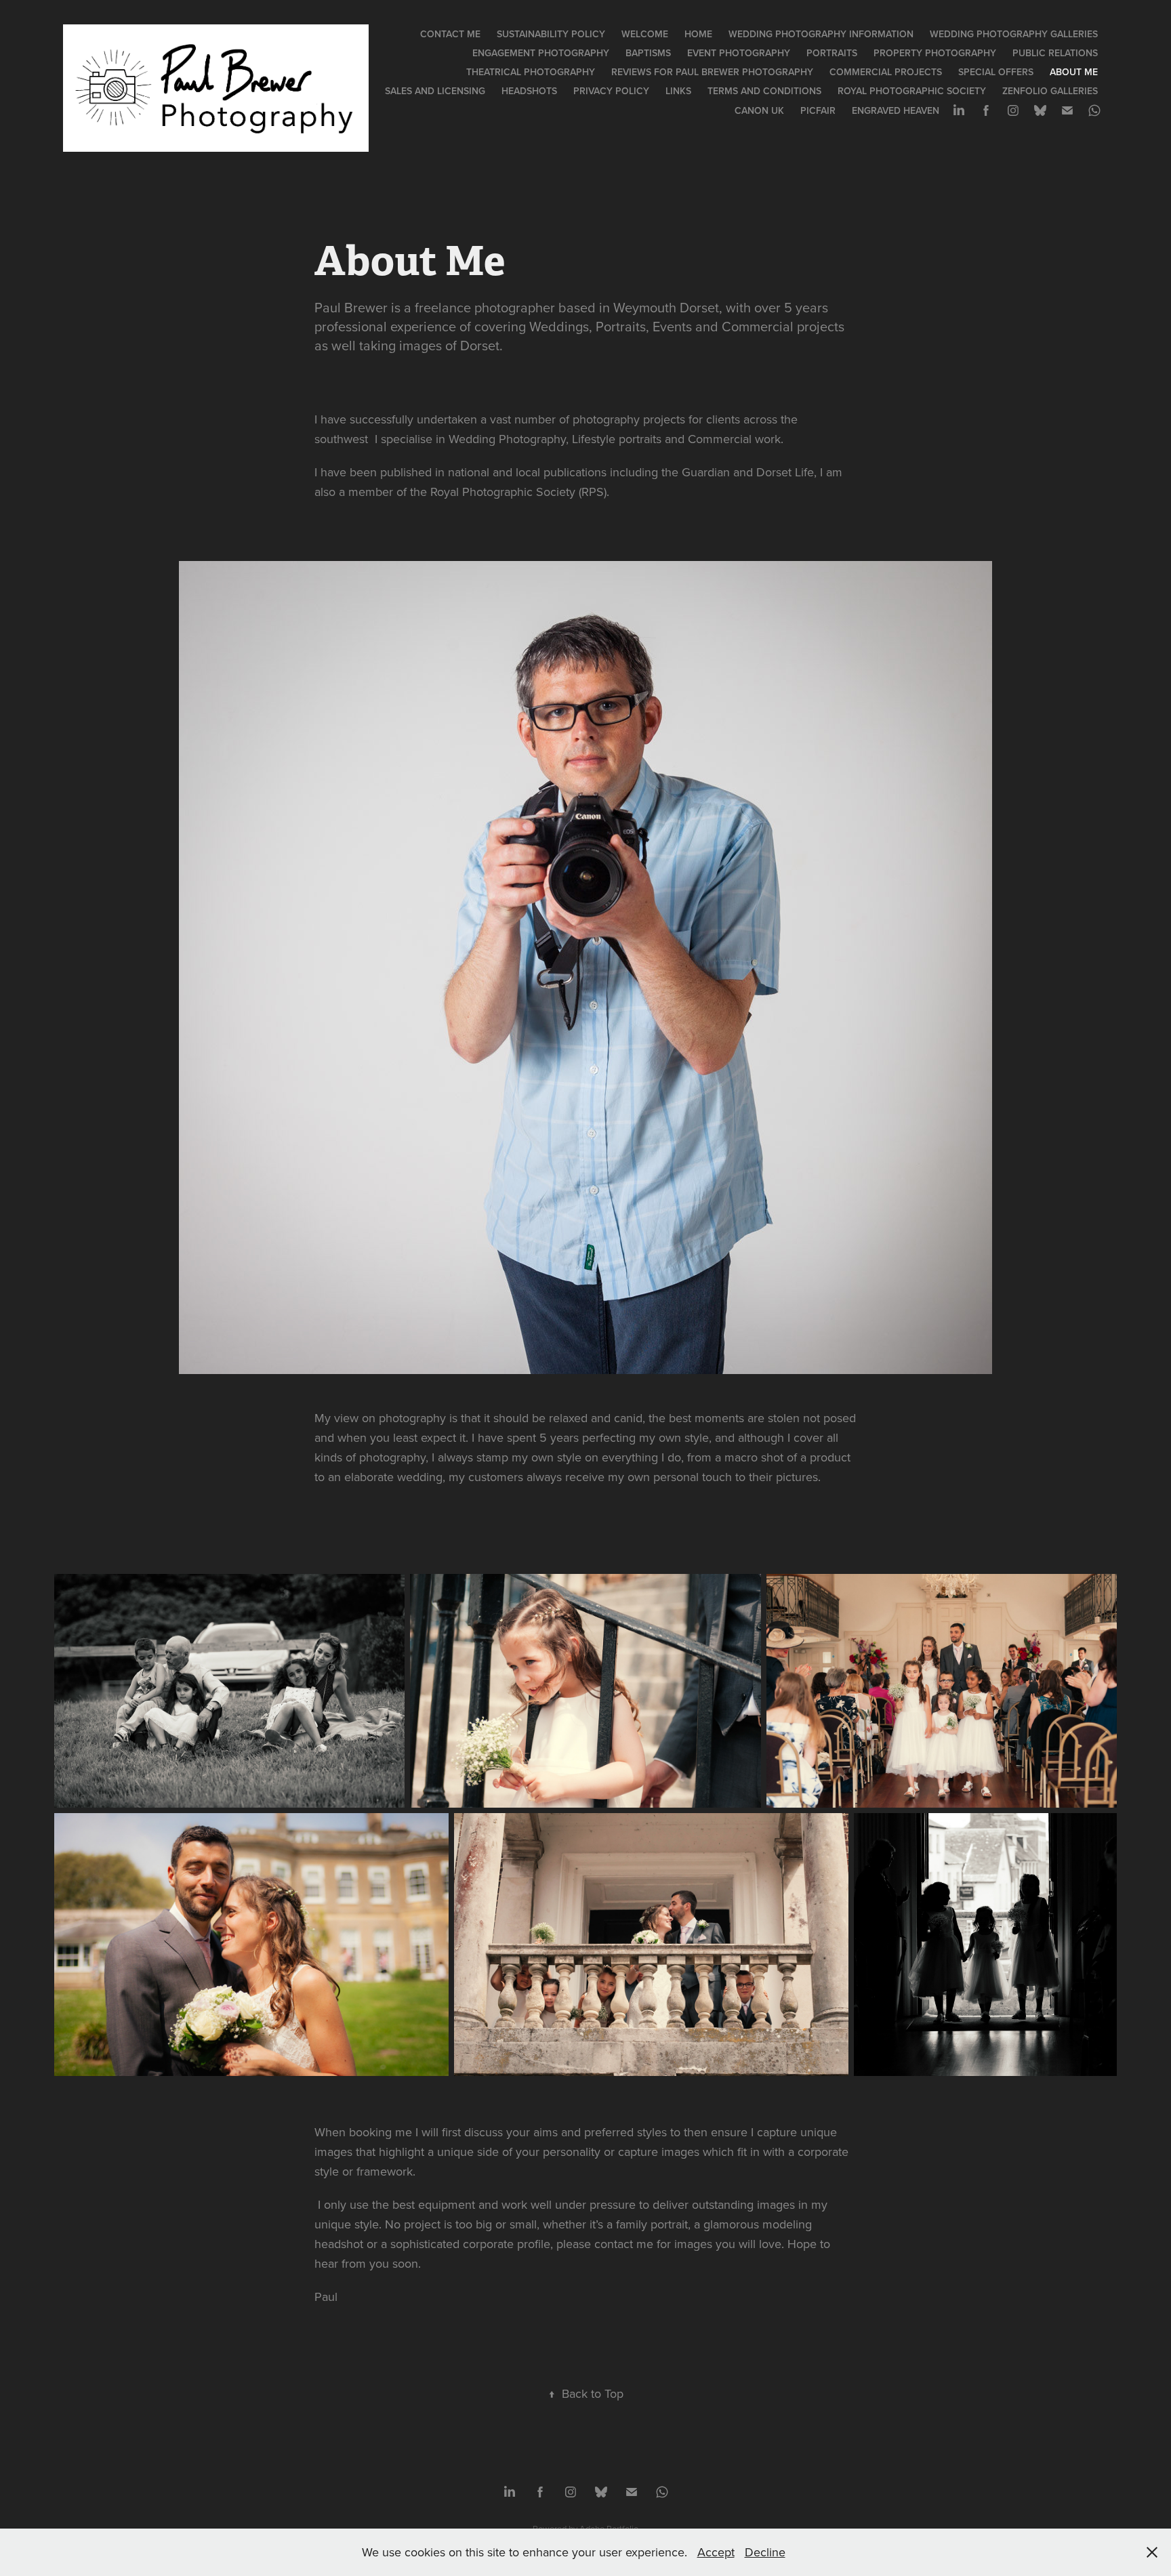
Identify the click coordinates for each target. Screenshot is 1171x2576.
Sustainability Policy (551, 34)
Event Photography (739, 53)
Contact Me (450, 34)
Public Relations (1055, 53)
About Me (1074, 72)
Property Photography (935, 53)
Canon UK (759, 110)
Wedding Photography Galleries (1014, 34)
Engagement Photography (541, 53)
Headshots (529, 91)
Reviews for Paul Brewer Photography (712, 72)
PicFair (818, 110)
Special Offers (996, 72)
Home (698, 34)
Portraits (832, 53)
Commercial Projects (886, 72)
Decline (765, 2552)
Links (678, 91)
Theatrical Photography (531, 72)
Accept (716, 2552)
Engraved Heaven (896, 110)
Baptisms (648, 53)
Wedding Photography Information (821, 34)
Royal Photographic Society (912, 91)
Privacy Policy (611, 91)
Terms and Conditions (764, 91)
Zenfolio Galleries (1050, 91)
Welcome (645, 34)
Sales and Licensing (435, 91)
